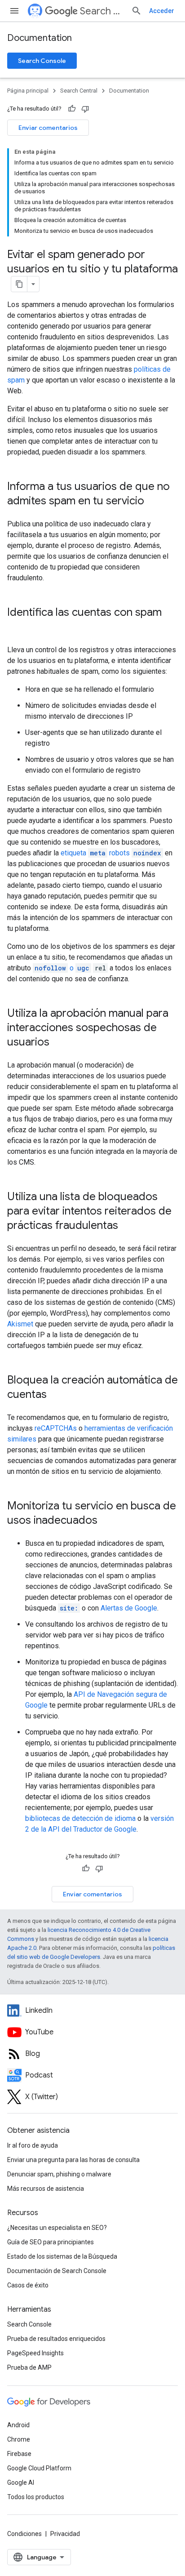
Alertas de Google (129, 1608)
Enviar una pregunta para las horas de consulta (73, 2160)
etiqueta (111, 853)
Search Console (42, 61)
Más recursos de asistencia (46, 2189)
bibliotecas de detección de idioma (80, 1818)
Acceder (162, 11)
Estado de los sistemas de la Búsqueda (62, 2256)
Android (18, 2425)
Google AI (21, 2483)
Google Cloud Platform (39, 2468)
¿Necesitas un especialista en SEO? (57, 2228)
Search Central (102, 11)
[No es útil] (85, 109)
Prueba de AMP (29, 2367)
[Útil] (72, 109)
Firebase (19, 2454)
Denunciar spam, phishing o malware (59, 2174)
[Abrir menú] (14, 11)
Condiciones (24, 2534)
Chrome (19, 2439)
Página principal (28, 91)
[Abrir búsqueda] (137, 11)
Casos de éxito (28, 2285)
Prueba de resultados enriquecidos (56, 2339)
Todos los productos (36, 2497)
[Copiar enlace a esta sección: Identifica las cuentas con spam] (16, 627)
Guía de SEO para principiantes (51, 2242)
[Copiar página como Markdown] (19, 284)
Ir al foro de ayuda (33, 2145)
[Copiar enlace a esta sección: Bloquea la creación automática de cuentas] (56, 1395)
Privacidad (65, 2534)
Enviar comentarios (48, 128)
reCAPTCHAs (56, 1428)
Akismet (20, 1324)
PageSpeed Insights (35, 2353)
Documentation (40, 38)
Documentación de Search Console (57, 2271)
